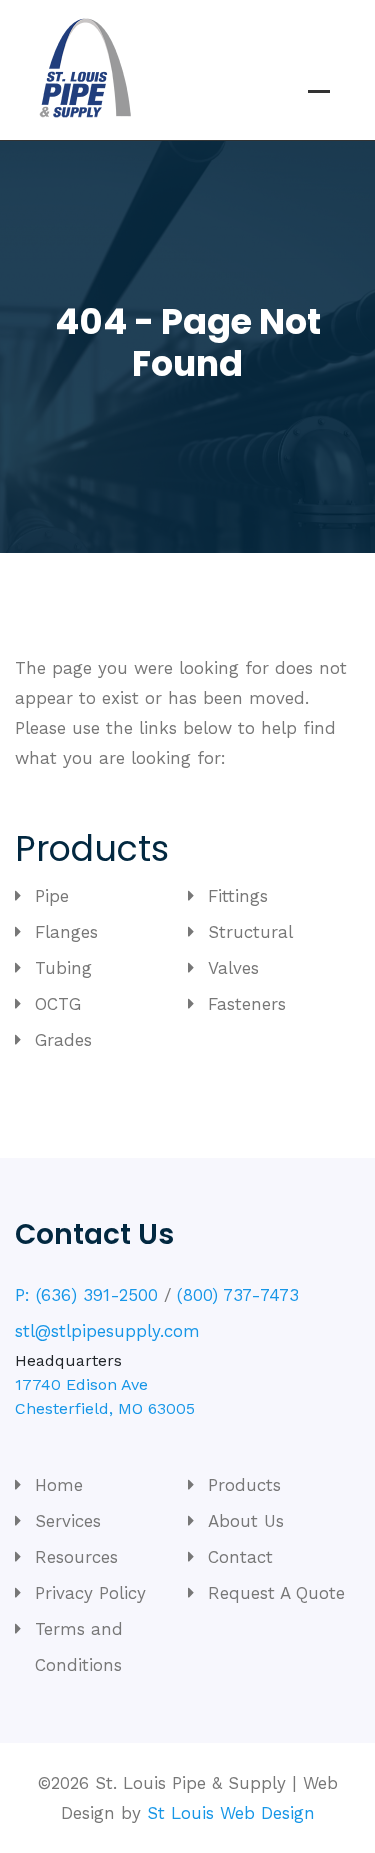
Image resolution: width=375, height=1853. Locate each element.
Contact (240, 1557)
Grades (63, 1040)
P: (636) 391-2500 (86, 1295)
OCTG (58, 1004)
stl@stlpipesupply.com (107, 1331)
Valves (233, 968)
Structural (250, 932)
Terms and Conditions (79, 1647)
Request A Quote (276, 1593)
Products (244, 1485)
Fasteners (247, 1004)
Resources (76, 1557)
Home (59, 1485)
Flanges (66, 932)
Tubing (63, 968)
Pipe (52, 896)
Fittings (238, 896)
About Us (246, 1521)
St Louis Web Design (231, 1813)
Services (68, 1521)
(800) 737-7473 (238, 1295)
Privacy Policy (90, 1593)
